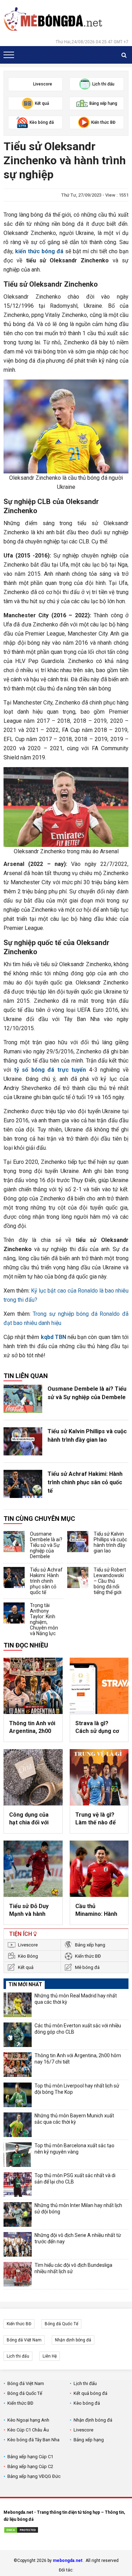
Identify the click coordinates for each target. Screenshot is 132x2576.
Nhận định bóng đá (73, 2340)
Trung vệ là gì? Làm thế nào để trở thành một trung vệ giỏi (96, 1819)
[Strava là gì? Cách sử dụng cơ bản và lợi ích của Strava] (99, 1686)
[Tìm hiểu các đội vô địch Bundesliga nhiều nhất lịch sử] (18, 2274)
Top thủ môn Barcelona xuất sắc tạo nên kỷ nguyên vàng (74, 2149)
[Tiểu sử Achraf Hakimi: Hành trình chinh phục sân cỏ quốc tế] (23, 1484)
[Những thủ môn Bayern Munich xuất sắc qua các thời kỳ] (18, 2125)
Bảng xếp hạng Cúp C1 (30, 2457)
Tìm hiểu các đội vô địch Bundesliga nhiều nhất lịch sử (73, 2268)
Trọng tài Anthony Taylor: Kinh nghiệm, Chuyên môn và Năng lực (44, 1619)
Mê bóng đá (87, 1967)
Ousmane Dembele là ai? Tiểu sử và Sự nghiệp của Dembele (87, 1393)
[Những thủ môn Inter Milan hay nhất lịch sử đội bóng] (18, 2214)
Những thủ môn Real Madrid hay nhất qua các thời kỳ (76, 1999)
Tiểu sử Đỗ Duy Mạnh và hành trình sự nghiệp (29, 1911)
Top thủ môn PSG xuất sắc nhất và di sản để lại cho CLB (75, 2179)
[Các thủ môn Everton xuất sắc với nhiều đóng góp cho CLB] (18, 2035)
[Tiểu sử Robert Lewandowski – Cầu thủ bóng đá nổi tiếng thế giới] (78, 1577)
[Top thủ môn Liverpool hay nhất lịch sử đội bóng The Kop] (18, 2095)
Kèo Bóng (28, 1956)
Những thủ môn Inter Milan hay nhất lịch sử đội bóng (78, 2208)
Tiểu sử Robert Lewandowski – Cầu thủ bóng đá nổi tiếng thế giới (110, 1581)
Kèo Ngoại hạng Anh (28, 2420)
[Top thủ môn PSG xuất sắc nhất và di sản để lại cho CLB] (18, 2185)
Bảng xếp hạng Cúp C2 (30, 2466)
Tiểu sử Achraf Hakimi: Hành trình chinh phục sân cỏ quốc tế (85, 1482)
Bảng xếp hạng (90, 1945)
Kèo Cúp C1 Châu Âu (28, 2430)
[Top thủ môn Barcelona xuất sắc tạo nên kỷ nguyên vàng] (18, 2155)
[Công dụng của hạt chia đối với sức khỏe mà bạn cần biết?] (33, 1777)
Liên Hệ (50, 2356)
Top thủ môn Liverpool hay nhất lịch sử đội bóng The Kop (77, 2089)
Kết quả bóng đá (90, 2393)
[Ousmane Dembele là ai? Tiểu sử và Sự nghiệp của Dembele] (23, 1399)
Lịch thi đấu (18, 2356)
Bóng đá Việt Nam (24, 2340)
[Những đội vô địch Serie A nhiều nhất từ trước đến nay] (18, 2244)
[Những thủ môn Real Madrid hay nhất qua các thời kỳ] (18, 2005)
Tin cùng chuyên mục (39, 1519)
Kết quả (26, 1967)
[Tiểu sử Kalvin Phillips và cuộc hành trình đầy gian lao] (23, 1441)
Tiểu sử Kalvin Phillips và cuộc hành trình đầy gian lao (87, 1436)
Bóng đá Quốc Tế (61, 2324)
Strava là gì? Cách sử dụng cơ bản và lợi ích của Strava (98, 1728)
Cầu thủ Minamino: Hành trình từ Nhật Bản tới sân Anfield (98, 1911)
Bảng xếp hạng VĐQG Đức (34, 2476)
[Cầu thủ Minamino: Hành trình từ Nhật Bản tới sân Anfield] (99, 1869)
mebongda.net (68, 2561)
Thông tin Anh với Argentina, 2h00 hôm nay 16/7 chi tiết (32, 1728)
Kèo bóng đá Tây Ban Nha (33, 2440)
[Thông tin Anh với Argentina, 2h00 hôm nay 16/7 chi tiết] (33, 1686)
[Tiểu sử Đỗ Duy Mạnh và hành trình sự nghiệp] (33, 1869)
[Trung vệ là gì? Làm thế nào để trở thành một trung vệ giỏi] (99, 1777)
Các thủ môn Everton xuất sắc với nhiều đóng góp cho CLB (78, 2029)
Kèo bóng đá (87, 2403)
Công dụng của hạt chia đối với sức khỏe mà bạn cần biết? (32, 1819)
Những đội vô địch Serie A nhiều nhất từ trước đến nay (78, 2238)
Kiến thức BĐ (88, 1956)
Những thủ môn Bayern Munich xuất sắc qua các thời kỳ (74, 2119)
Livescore (28, 1945)
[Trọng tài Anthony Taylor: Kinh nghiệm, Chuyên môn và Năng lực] (14, 1613)
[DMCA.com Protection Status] (21, 2531)
